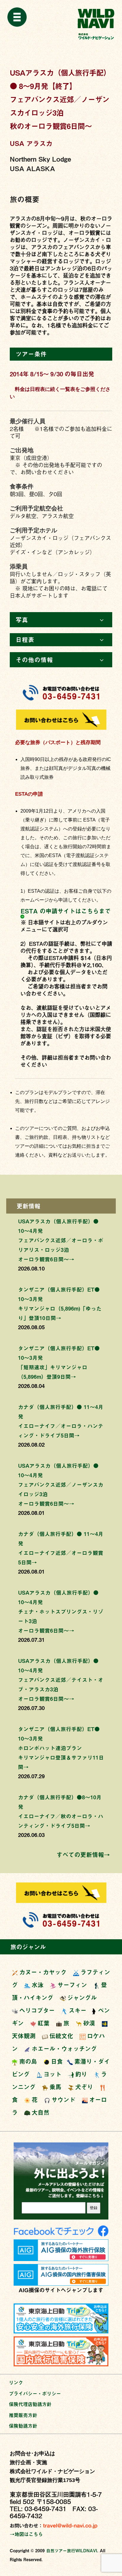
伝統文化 (61, 2036)
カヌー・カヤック (43, 1972)
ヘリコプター (37, 2010)
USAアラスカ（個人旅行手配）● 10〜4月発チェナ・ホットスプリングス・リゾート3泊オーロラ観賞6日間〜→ (61, 1611)
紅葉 (44, 2023)
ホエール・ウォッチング (64, 2049)
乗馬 (55, 2087)
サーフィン (72, 1985)
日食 (57, 2061)
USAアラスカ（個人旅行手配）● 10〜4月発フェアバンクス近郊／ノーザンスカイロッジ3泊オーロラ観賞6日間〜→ (61, 1484)
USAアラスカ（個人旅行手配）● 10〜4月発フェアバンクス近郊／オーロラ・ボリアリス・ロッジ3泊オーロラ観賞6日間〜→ (61, 1240)
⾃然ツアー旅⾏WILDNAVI (72, 2551)
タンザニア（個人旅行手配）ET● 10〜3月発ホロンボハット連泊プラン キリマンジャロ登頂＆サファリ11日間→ (61, 1748)
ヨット (52, 2074)
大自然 (41, 2112)
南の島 (28, 2061)
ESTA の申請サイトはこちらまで (66, 911)
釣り (81, 2074)
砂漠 (89, 2023)
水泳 (38, 1985)
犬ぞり (84, 2087)
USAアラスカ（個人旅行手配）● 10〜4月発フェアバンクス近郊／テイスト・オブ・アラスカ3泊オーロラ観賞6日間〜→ (61, 1680)
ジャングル (82, 1998)
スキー (78, 2010)
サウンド (63, 2100)
